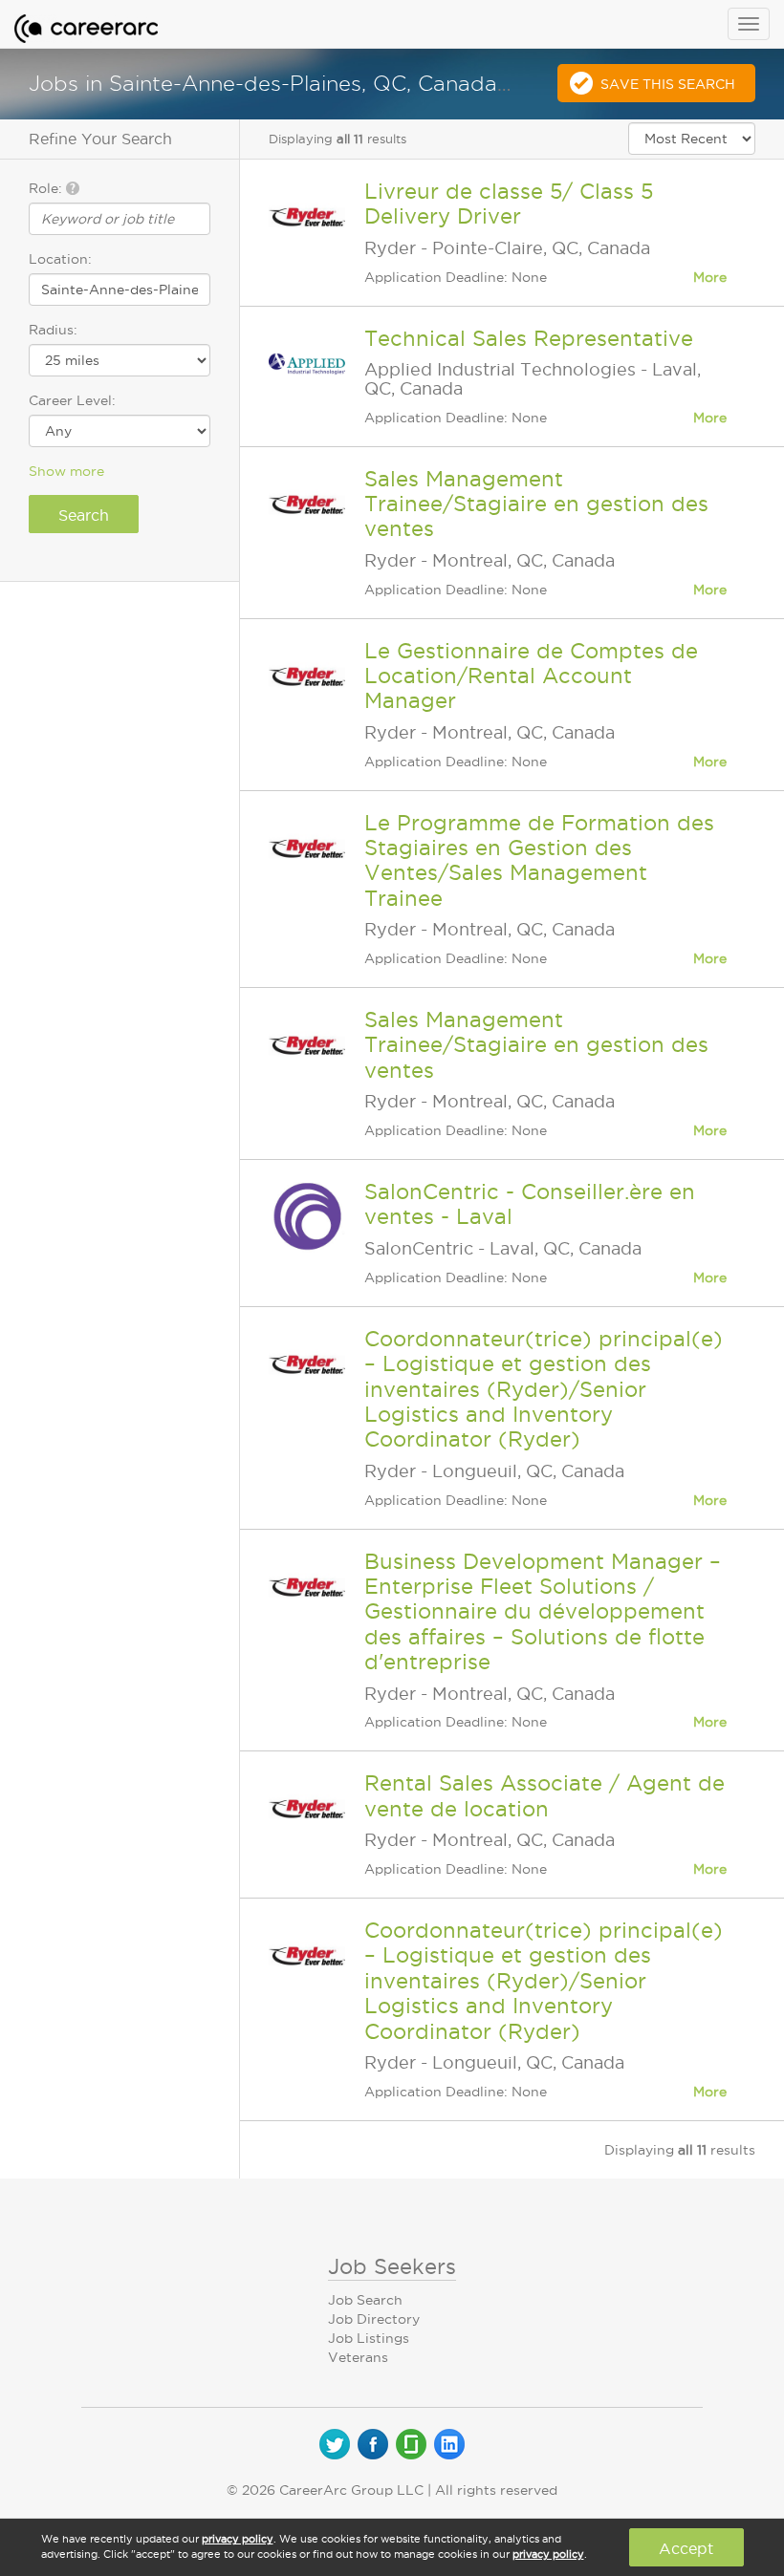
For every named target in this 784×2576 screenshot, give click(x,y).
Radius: (53, 330)
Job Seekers (392, 2266)
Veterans (358, 2357)
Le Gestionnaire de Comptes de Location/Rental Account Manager (531, 676)
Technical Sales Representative (529, 338)
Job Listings (369, 2338)
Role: (47, 188)
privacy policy (238, 2539)
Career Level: (72, 400)
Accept (686, 2548)
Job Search (365, 2300)
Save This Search (668, 84)
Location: (60, 259)
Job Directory (374, 2319)
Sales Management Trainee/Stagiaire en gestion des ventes (536, 504)
